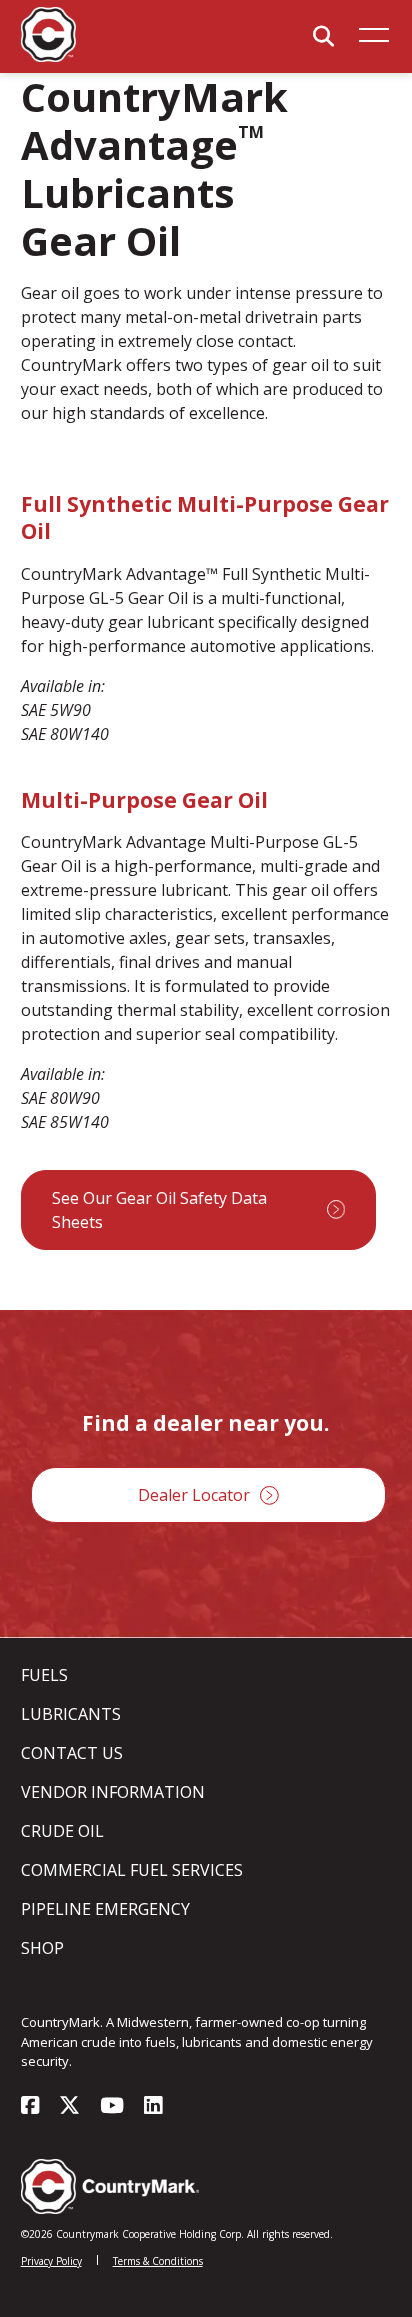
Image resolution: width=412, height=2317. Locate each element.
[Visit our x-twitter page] (69, 2107)
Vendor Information (113, 1792)
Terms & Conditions (158, 2261)
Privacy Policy (51, 2261)
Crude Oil (62, 1831)
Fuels (44, 1675)
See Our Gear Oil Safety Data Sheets (159, 1210)
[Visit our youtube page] (112, 2107)
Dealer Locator (194, 1495)
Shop (42, 1948)
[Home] (48, 56)
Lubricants (71, 1714)
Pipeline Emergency (105, 1909)
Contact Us (72, 1753)
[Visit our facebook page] (30, 2107)
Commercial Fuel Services (132, 1870)
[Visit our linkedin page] (153, 2107)
